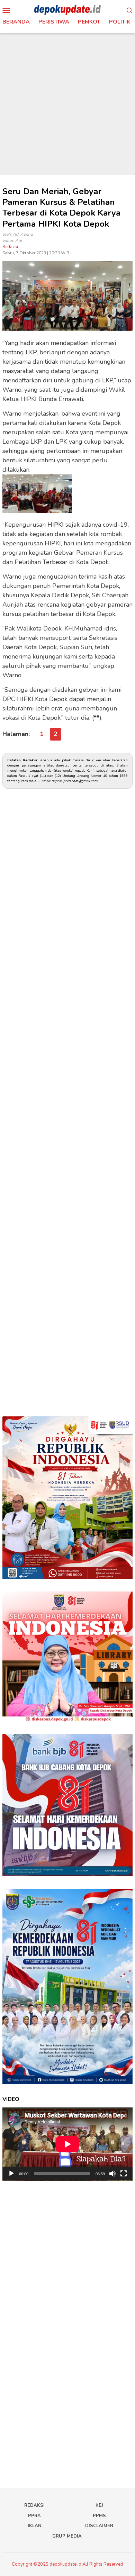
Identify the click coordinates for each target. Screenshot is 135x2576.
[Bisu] (112, 2174)
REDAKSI (34, 2505)
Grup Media (67, 2536)
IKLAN (35, 2526)
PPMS (99, 2516)
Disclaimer (99, 2526)
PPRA (34, 2516)
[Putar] (11, 2174)
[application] (67, 2144)
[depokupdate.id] (67, 10)
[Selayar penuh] (124, 2174)
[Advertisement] (67, 104)
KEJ (99, 2505)
